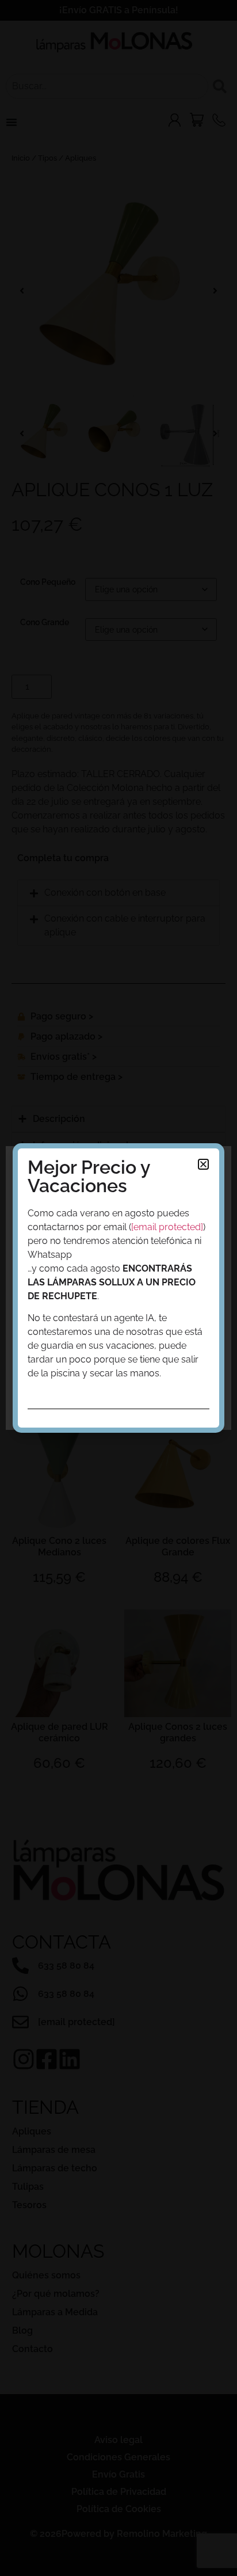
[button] (203, 1164)
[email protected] (167, 1227)
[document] (118, 1288)
